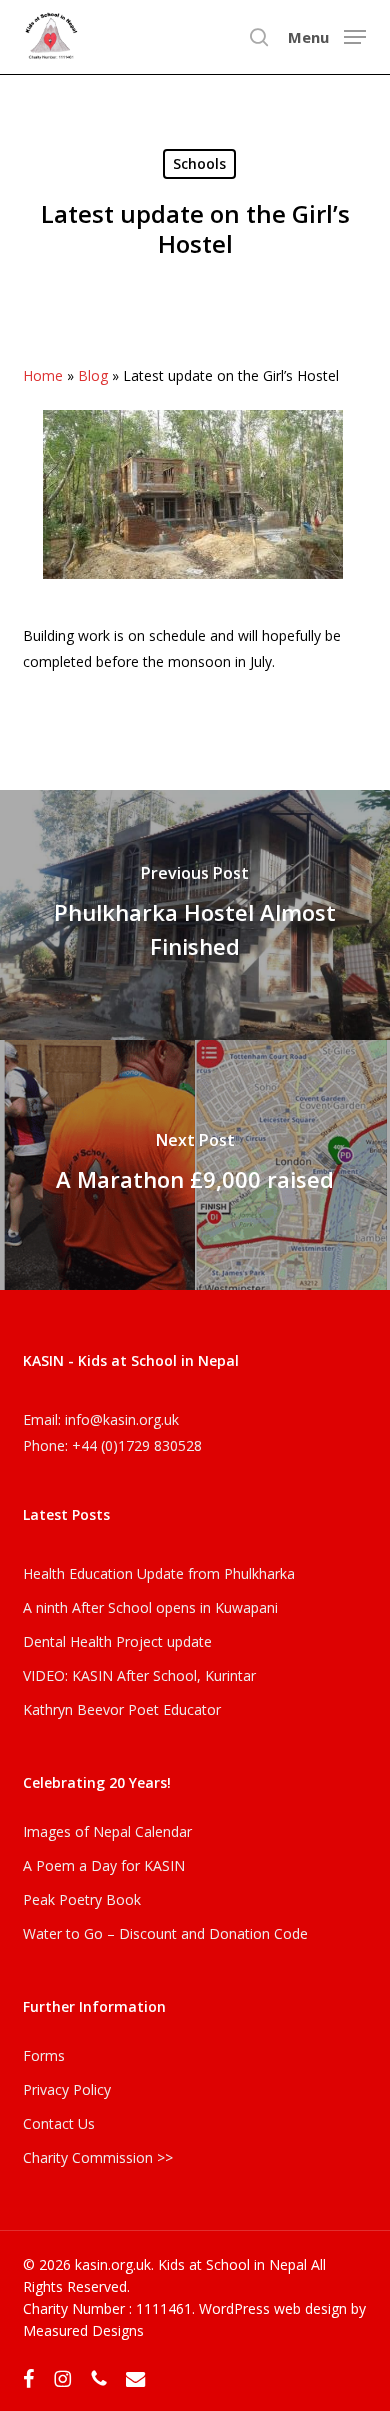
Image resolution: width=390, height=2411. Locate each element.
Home (43, 375)
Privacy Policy (67, 2089)
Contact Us (59, 2123)
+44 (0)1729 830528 (137, 1445)
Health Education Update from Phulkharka (159, 1573)
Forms (44, 2055)
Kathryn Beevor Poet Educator (122, 1709)
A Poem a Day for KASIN (104, 1865)
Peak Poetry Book (82, 1899)
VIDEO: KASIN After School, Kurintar (139, 1675)
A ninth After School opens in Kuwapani (150, 1607)
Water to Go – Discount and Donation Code (165, 1933)
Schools (199, 163)
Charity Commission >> (98, 2157)
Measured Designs (83, 2330)
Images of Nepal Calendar (107, 1831)
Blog (93, 375)
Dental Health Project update (117, 1641)
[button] (327, 35)
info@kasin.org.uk (122, 1419)
